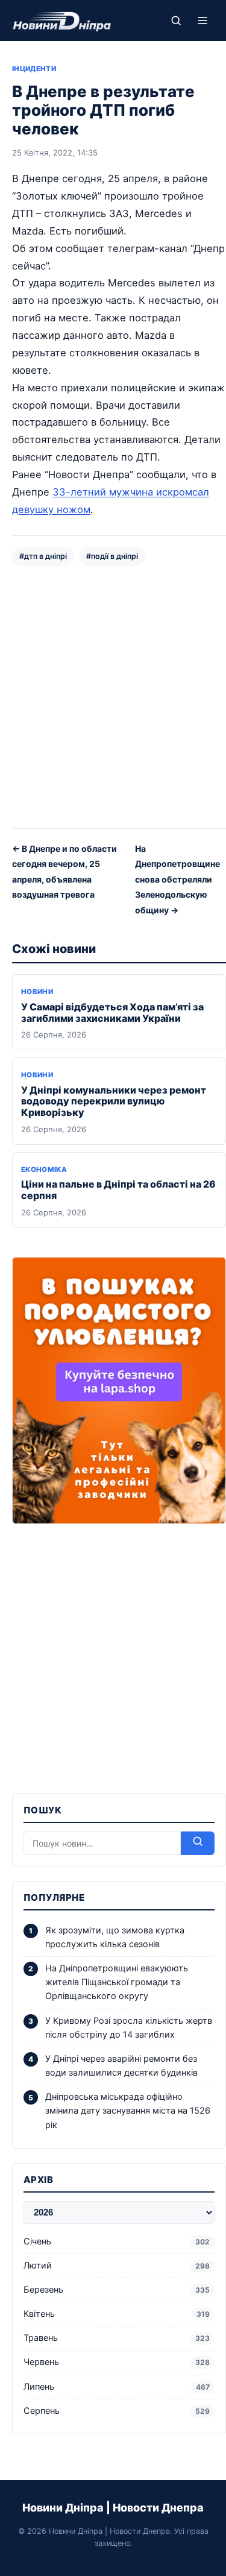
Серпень (117, 2411)
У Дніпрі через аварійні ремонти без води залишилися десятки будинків (121, 2066)
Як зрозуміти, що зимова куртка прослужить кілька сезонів (115, 1937)
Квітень (117, 2314)
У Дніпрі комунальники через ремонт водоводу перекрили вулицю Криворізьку (114, 1101)
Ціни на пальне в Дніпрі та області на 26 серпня (118, 1190)
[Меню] (202, 20)
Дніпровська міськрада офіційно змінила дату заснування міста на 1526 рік (128, 2111)
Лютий (117, 2266)
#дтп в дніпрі (43, 556)
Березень (117, 2290)
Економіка (44, 1170)
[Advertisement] (113, 696)
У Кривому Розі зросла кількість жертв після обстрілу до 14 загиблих (129, 2028)
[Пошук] (176, 20)
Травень (117, 2338)
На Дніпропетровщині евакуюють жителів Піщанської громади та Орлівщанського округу (117, 1982)
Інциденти (34, 69)
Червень (117, 2362)
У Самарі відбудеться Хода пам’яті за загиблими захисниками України (112, 1012)
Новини (37, 992)
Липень (117, 2387)
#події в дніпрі (112, 556)
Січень (117, 2241)
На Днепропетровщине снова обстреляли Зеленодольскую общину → (177, 879)
